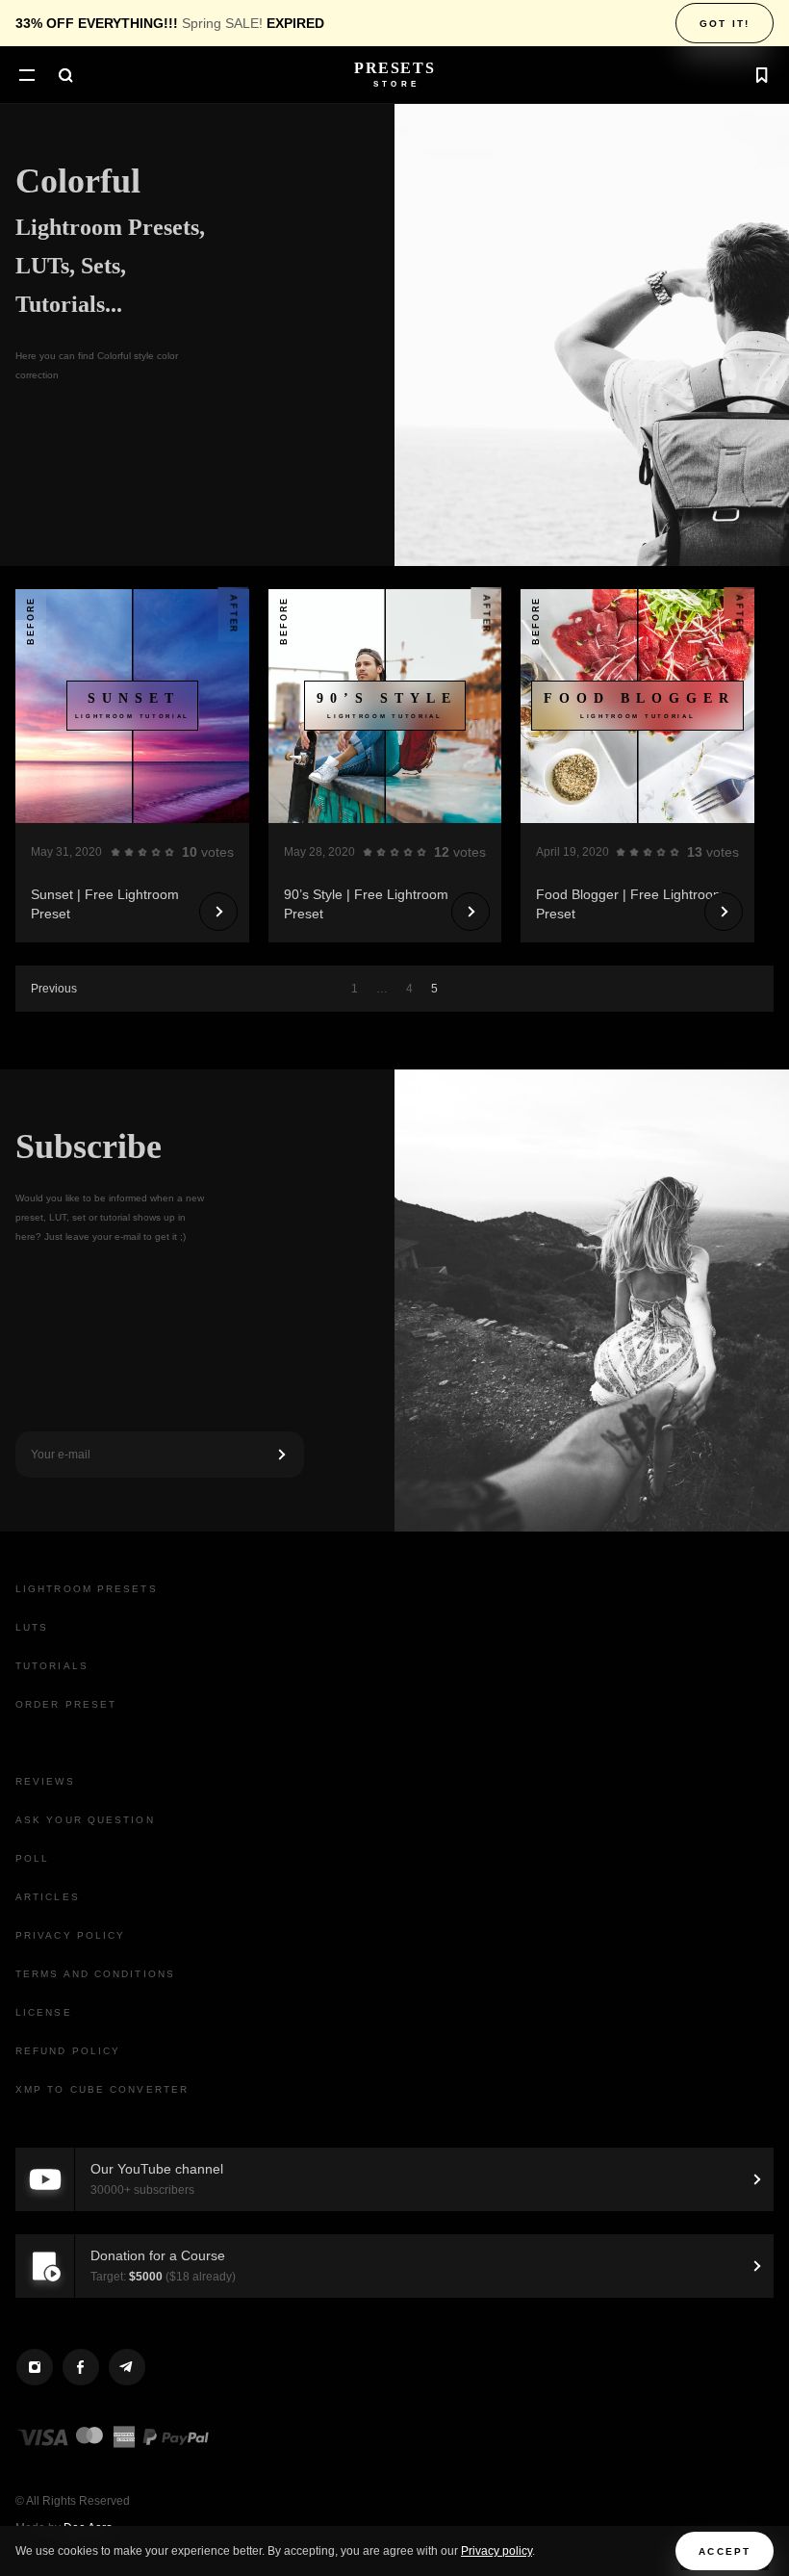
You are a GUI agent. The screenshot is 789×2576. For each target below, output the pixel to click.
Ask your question (85, 1820)
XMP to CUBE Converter (102, 2089)
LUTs (32, 1627)
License (44, 2012)
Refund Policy (68, 2051)
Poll (32, 1858)
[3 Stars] (142, 852)
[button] (27, 77)
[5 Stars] (169, 852)
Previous (54, 989)
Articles (48, 1897)
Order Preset (66, 1704)
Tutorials (52, 1666)
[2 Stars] (129, 852)
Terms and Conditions (95, 1974)
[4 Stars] (156, 852)
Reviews (45, 1781)
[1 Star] (115, 852)
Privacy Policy (70, 1935)
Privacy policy (496, 2551)
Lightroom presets (87, 1589)
